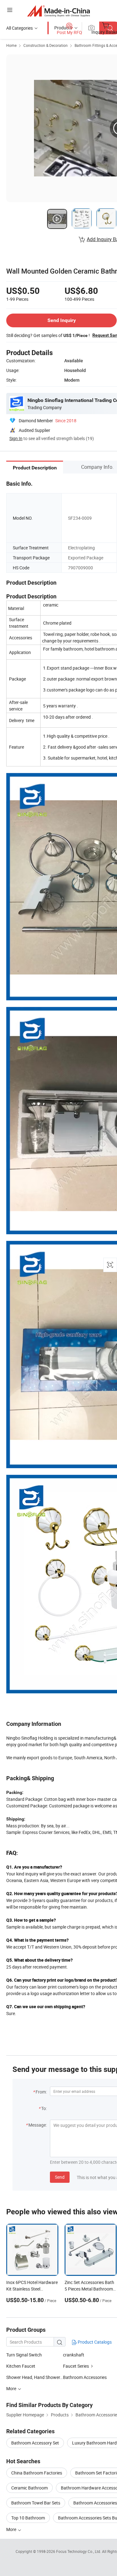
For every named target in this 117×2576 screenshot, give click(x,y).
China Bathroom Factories (37, 2473)
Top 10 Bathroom (28, 2518)
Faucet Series (76, 2366)
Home (11, 45)
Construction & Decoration (46, 45)
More (12, 2529)
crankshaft (74, 2355)
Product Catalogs (94, 2342)
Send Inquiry (62, 320)
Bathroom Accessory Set (35, 2443)
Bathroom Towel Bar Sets (36, 2503)
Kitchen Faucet (21, 2366)
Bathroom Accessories (85, 2377)
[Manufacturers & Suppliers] (58, 11)
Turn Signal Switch (24, 2355)
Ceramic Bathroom (29, 2488)
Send (60, 2177)
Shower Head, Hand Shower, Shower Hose (35, 2377)
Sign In (16, 438)
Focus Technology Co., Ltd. (79, 2551)
